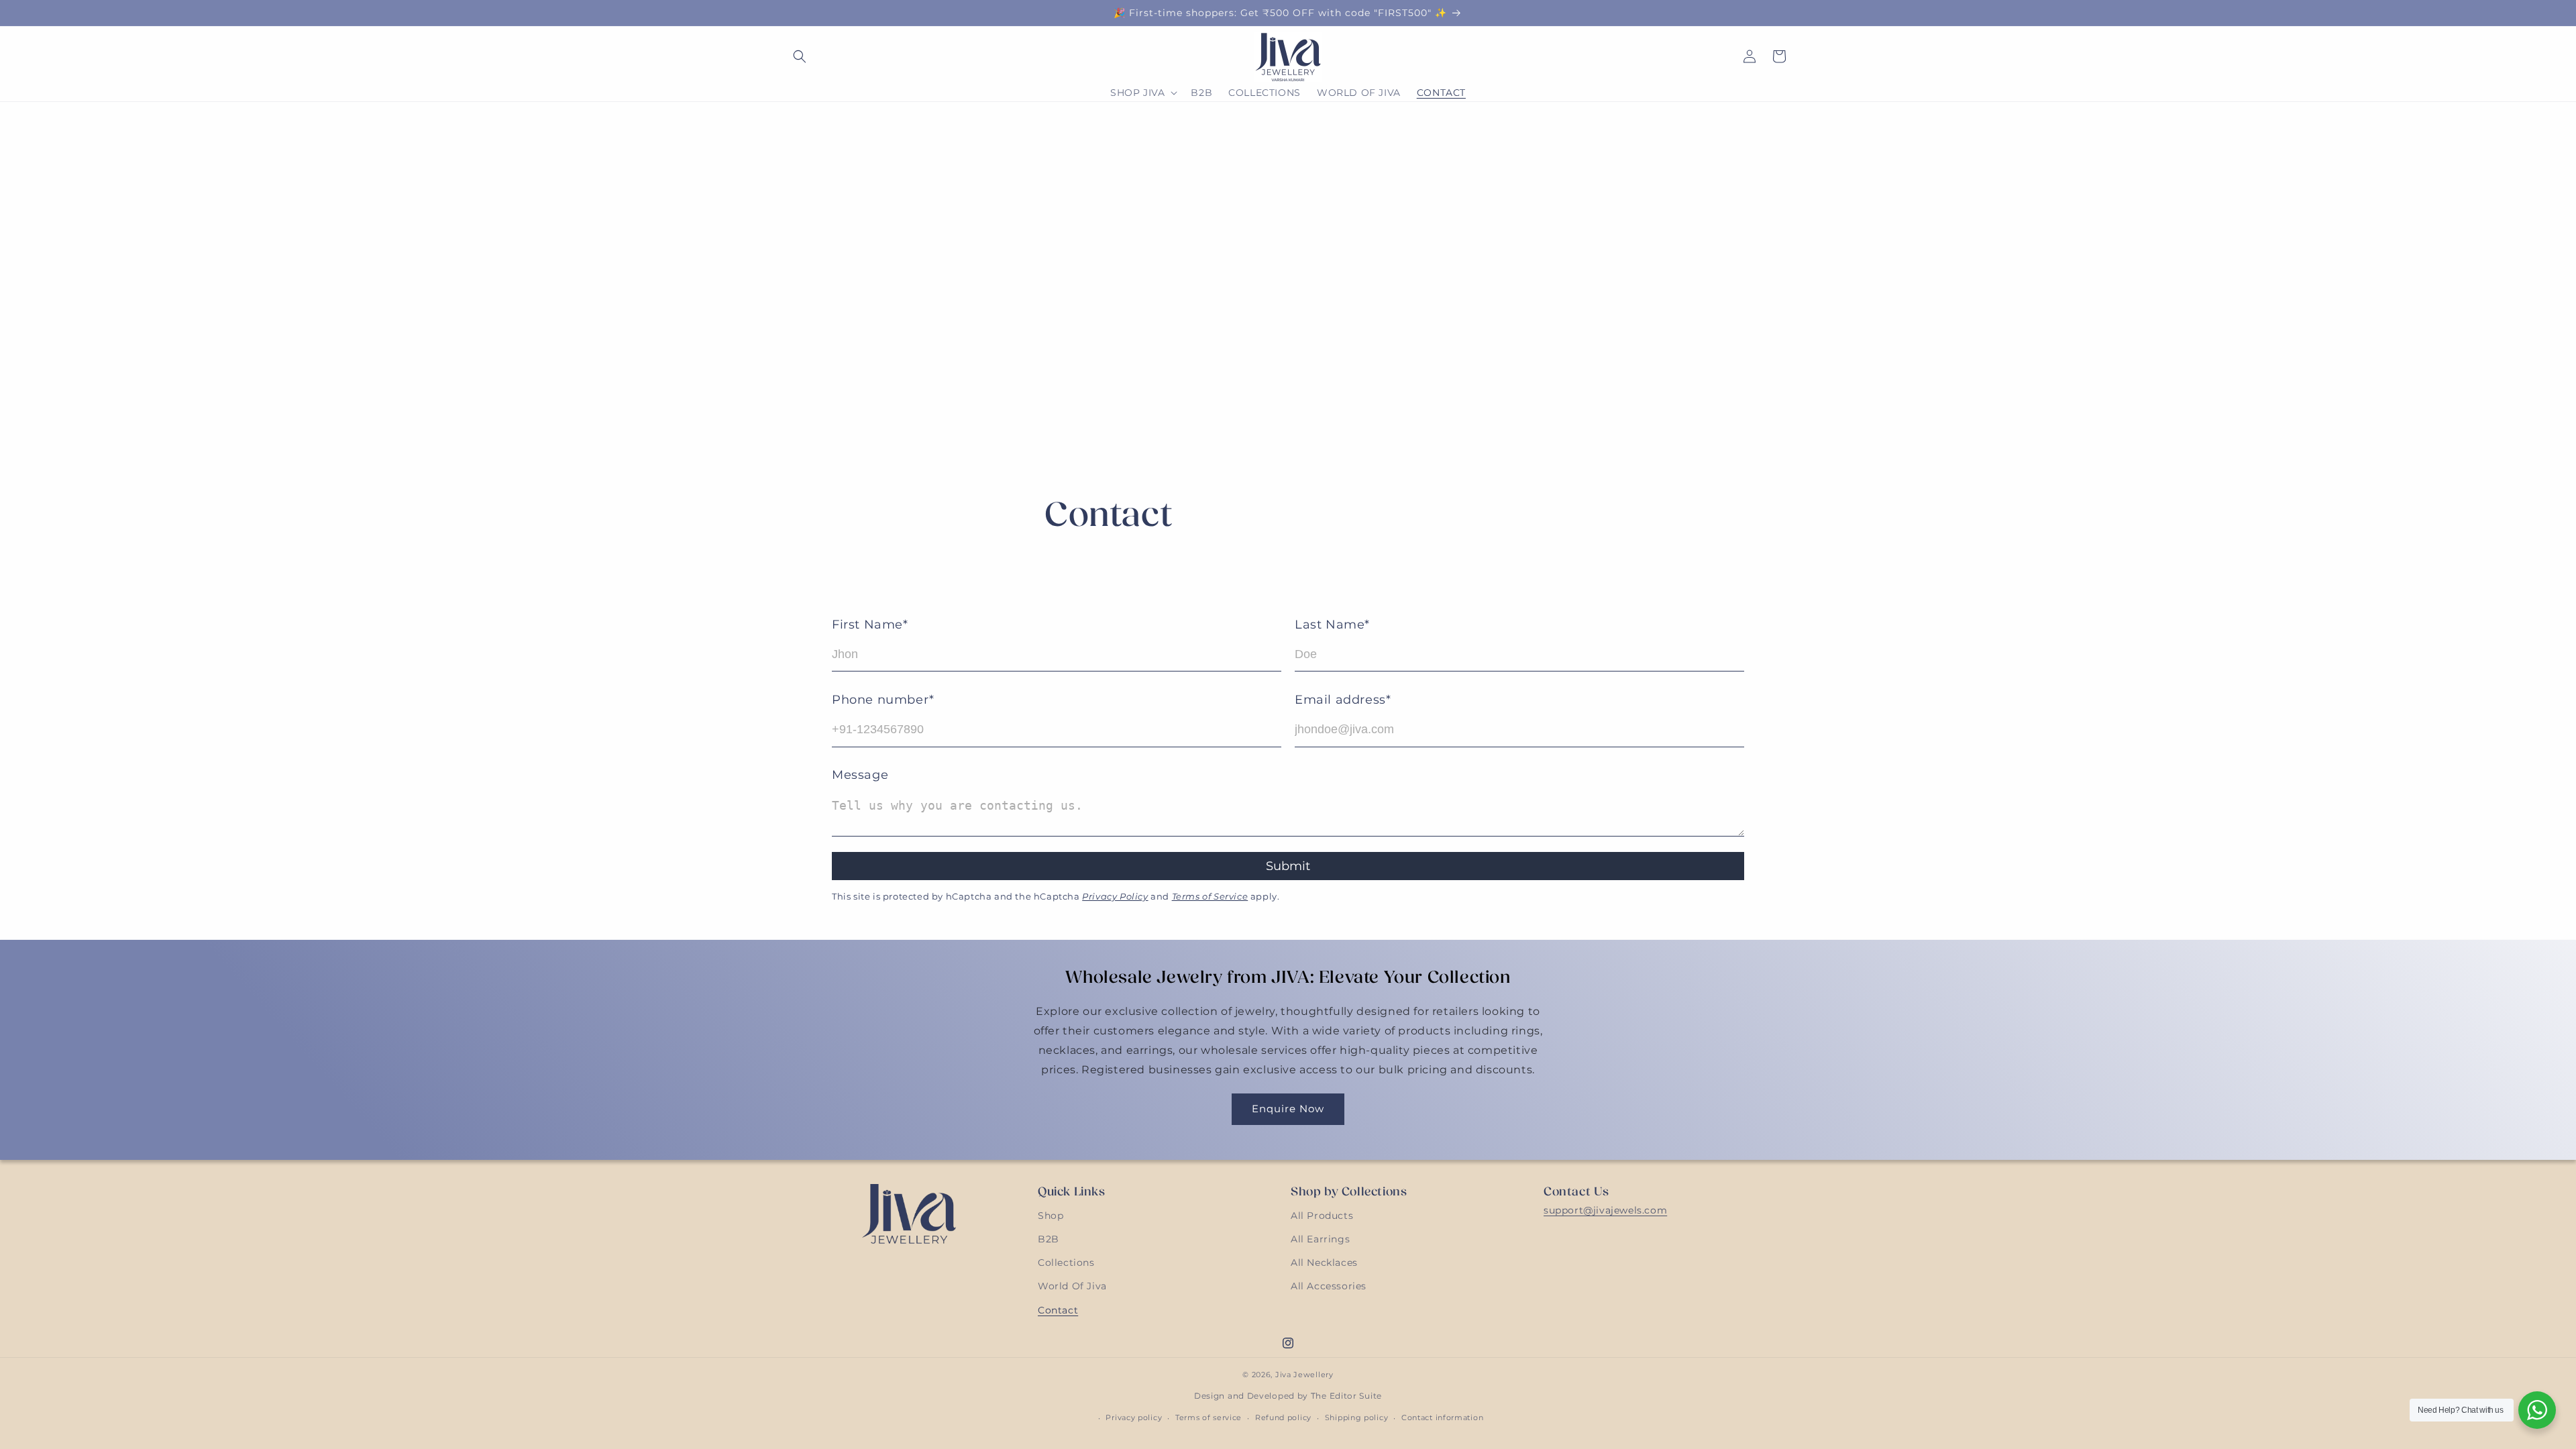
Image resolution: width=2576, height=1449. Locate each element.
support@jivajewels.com (1605, 1210)
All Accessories (1329, 1286)
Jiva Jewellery (1304, 1375)
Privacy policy (1134, 1417)
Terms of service (1209, 1417)
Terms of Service (1210, 897)
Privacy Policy (1115, 897)
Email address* (1343, 700)
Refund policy (1283, 1417)
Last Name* (1332, 625)
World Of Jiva (1072, 1286)
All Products (1322, 1216)
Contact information (1442, 1417)
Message (860, 775)
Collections (1066, 1263)
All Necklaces (1324, 1263)
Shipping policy (1357, 1417)
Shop (1051, 1216)
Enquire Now (1288, 1109)
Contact (1058, 1310)
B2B (1049, 1239)
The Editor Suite (1346, 1396)
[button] (800, 56)
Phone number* (883, 700)
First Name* (870, 625)
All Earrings (1320, 1239)
